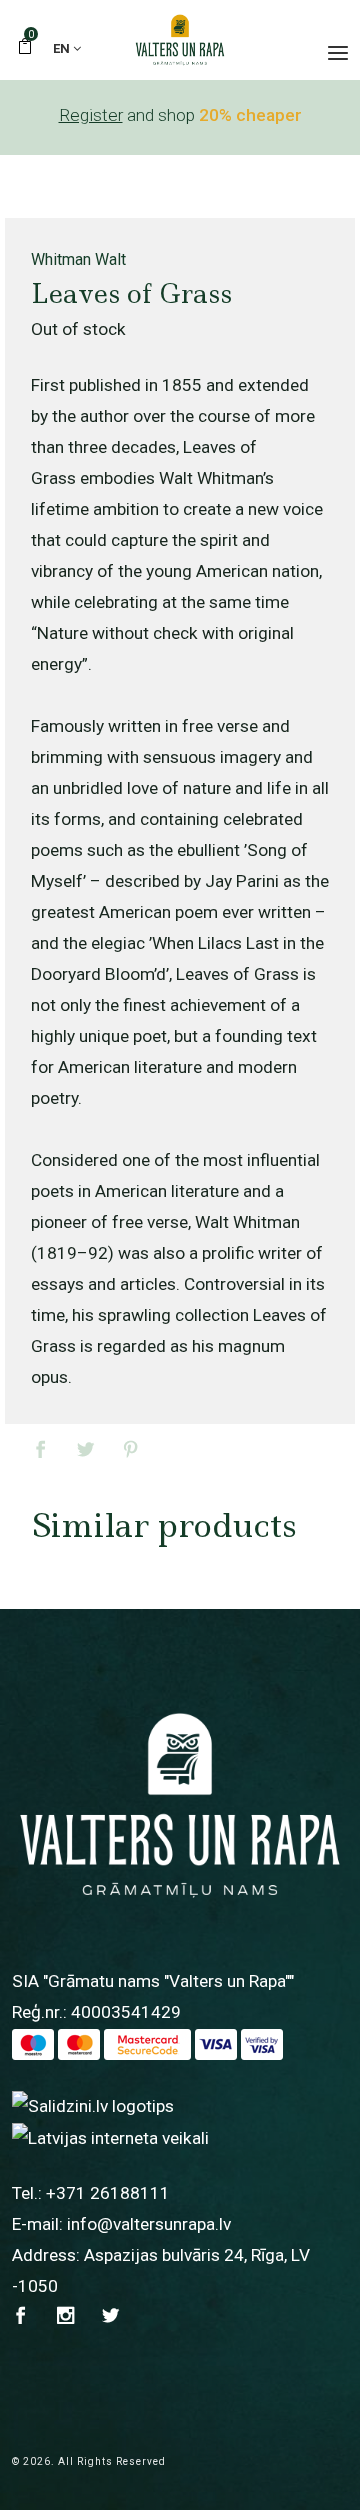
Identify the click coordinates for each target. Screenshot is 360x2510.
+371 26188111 (108, 2193)
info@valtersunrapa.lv (149, 2224)
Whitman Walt (78, 259)
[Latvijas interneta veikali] (110, 2137)
